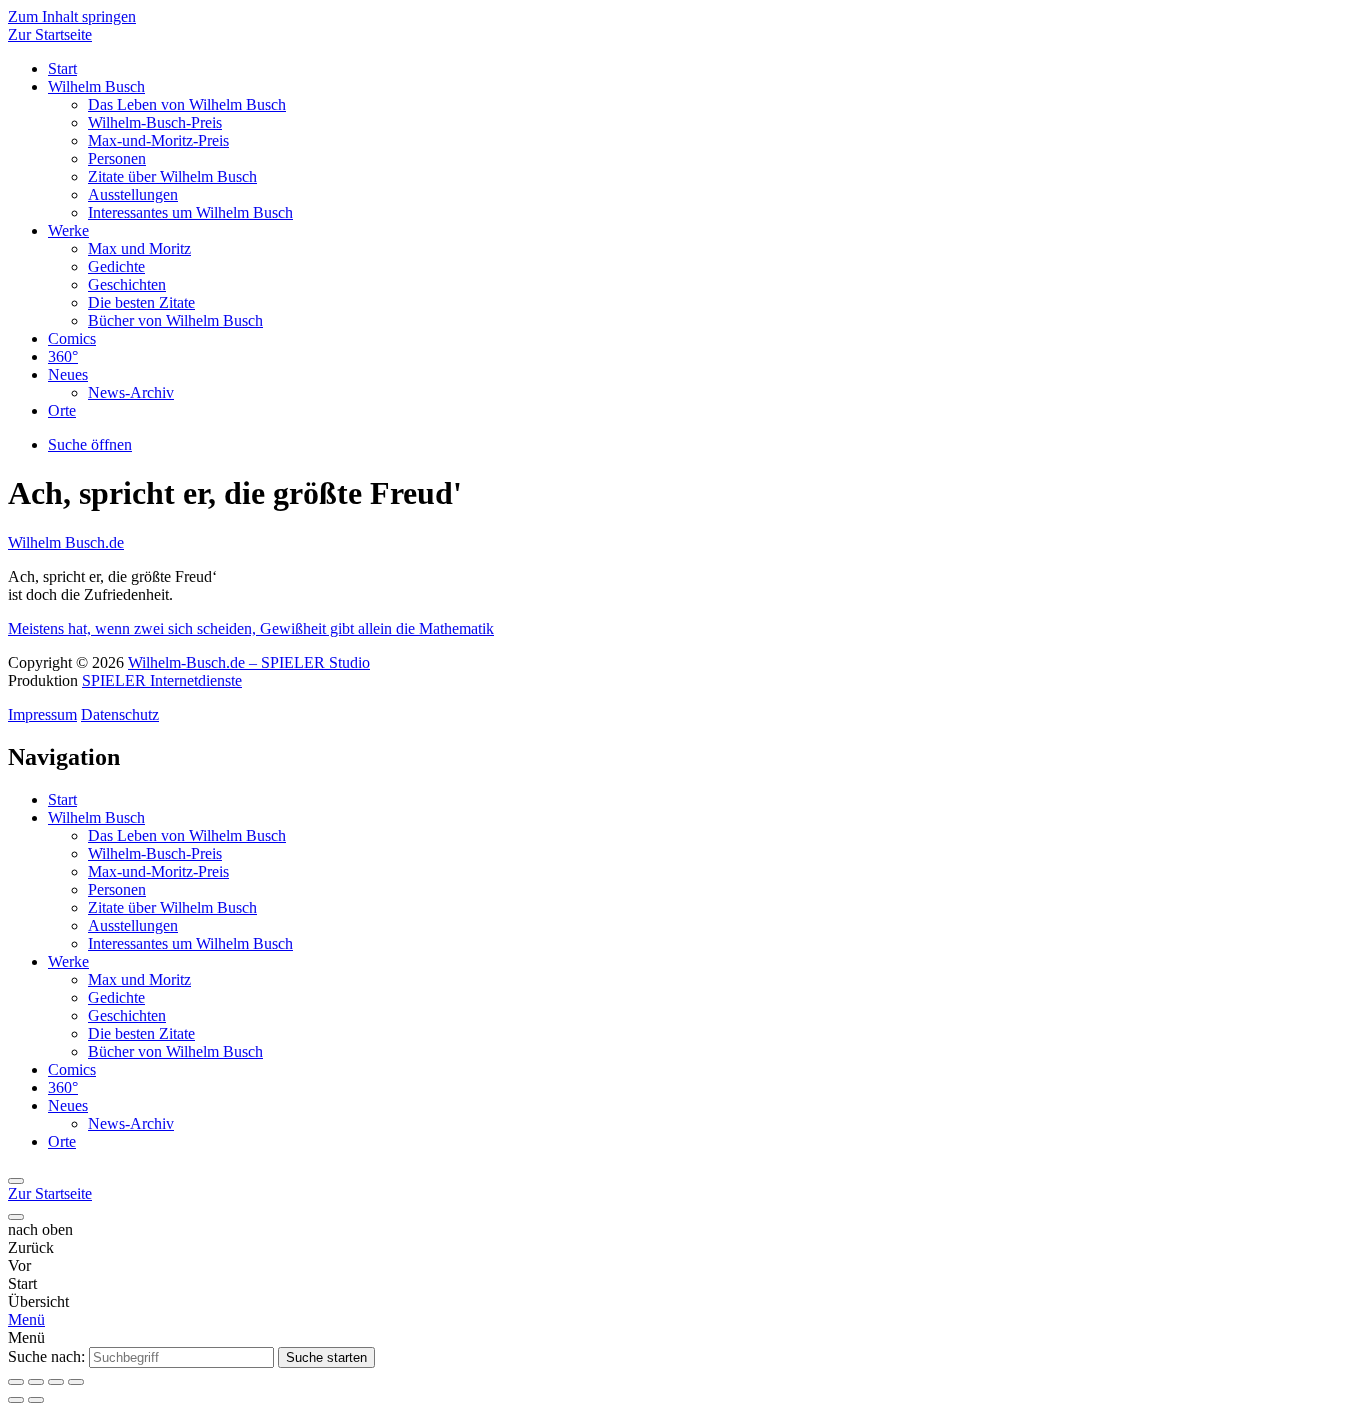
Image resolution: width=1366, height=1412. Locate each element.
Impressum (42, 714)
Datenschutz (120, 714)
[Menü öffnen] (16, 1217)
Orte (62, 410)
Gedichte (116, 266)
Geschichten (127, 284)
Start (62, 68)
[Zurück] (16, 1181)
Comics (72, 338)
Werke (68, 230)
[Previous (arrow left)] (16, 1400)
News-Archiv (131, 392)
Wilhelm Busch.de (66, 542)
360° (63, 356)
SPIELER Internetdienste (162, 680)
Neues (68, 374)
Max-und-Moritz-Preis (158, 140)
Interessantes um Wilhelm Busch (190, 212)
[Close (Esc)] (16, 1382)
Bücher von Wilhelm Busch (175, 320)
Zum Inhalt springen (72, 16)
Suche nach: (46, 1356)
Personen (117, 158)
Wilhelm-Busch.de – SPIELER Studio (249, 662)
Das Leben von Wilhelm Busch (187, 104)
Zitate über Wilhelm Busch (172, 176)
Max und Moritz (139, 248)
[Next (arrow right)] (36, 1400)
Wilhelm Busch (96, 86)
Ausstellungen (133, 194)
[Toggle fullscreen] (56, 1382)
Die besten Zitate (141, 302)
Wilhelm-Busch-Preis (155, 122)
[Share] (36, 1382)
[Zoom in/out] (76, 1382)
